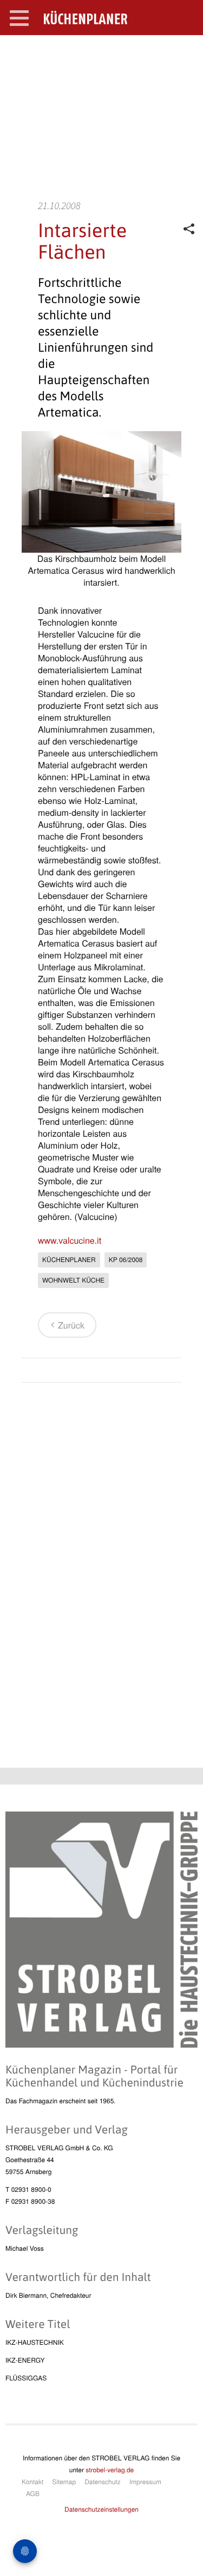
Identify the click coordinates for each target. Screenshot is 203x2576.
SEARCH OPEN (186, 52)
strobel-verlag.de (110, 2470)
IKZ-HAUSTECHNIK (35, 2342)
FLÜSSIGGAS (26, 2378)
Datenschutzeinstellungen (101, 2509)
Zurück (71, 1325)
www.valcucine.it (70, 1240)
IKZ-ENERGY (25, 2360)
